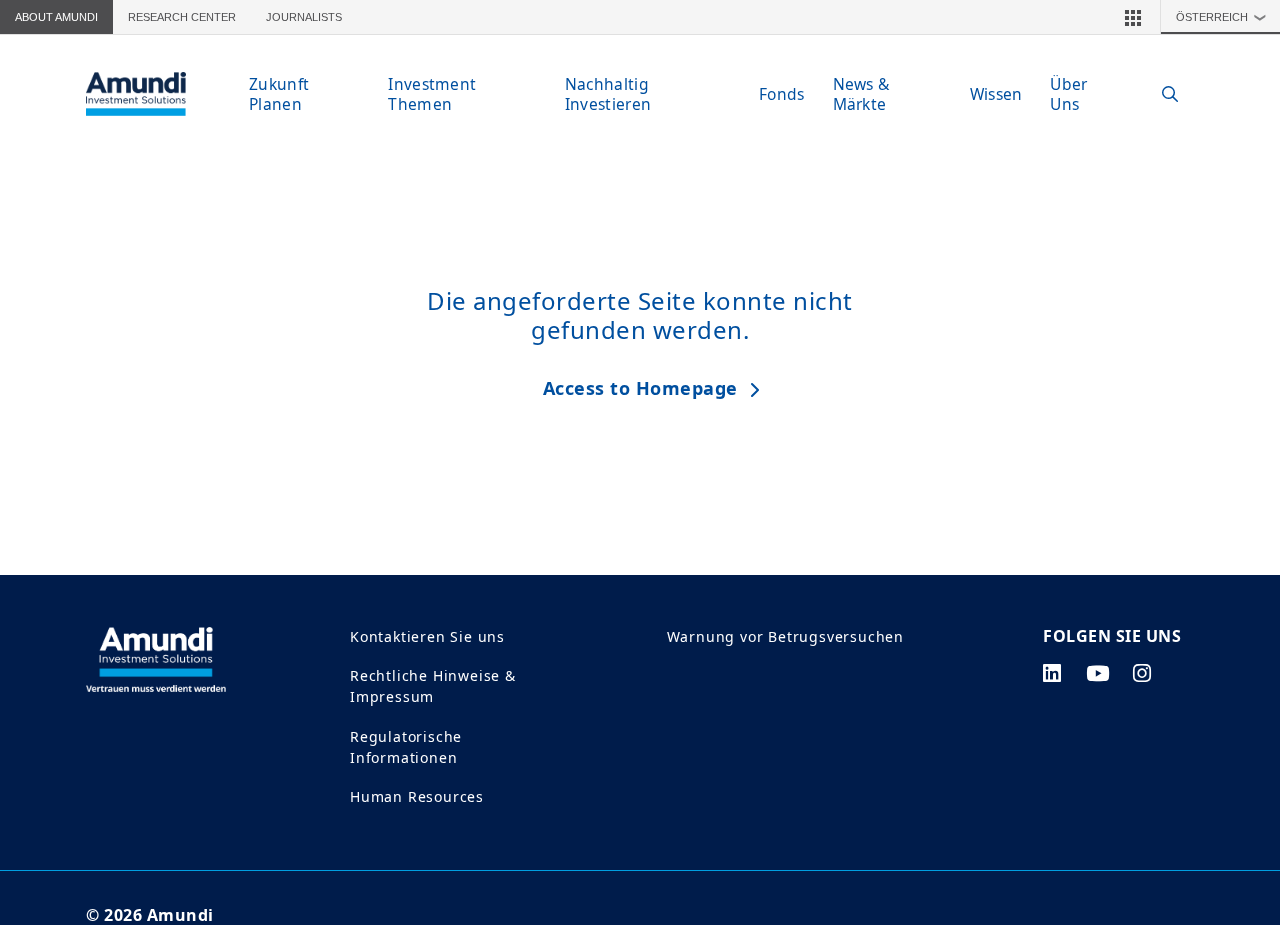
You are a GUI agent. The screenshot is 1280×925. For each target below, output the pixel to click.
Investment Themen (432, 94)
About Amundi (56, 17)
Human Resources (417, 796)
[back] (1224, 563)
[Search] (1159, 94)
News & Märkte (861, 94)
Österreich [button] (1221, 17)
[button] (1133, 17)
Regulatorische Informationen (406, 747)
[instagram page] (1142, 673)
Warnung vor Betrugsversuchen (785, 636)
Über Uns (1068, 94)
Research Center (182, 17)
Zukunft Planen (279, 94)
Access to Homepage (640, 388)
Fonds (782, 94)
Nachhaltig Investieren (608, 94)
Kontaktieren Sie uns (427, 636)
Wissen (996, 94)
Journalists (304, 17)
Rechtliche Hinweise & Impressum (433, 686)
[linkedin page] (1052, 673)
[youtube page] (1098, 673)
